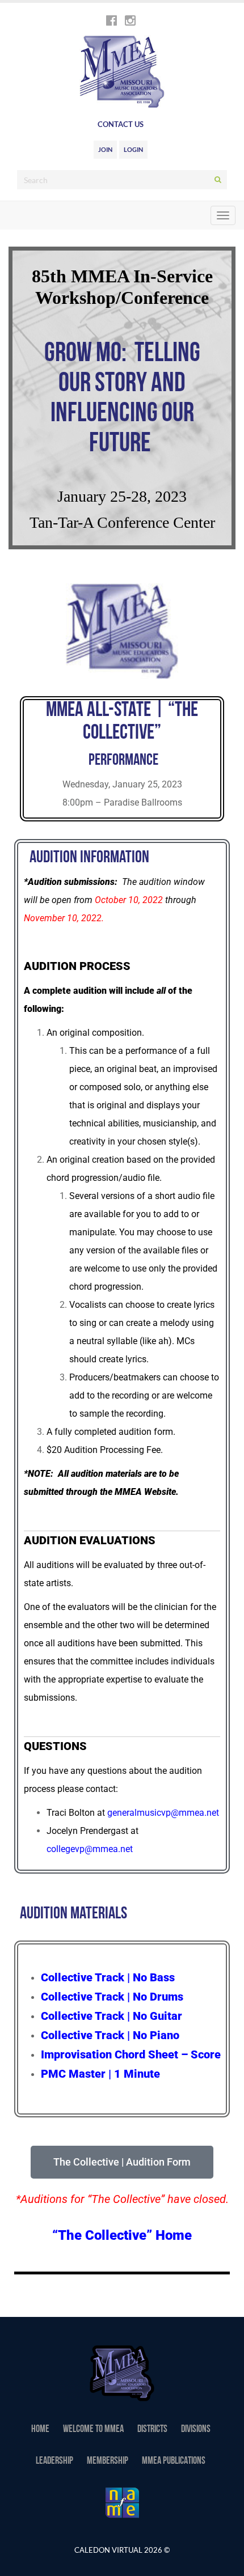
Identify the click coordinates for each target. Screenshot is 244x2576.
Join (105, 149)
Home (40, 2430)
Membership (108, 2461)
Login (133, 149)
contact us (121, 124)
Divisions (196, 2430)
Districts (152, 2430)
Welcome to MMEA (93, 2430)
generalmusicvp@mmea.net (163, 1813)
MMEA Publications (174, 2461)
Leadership (54, 2461)
